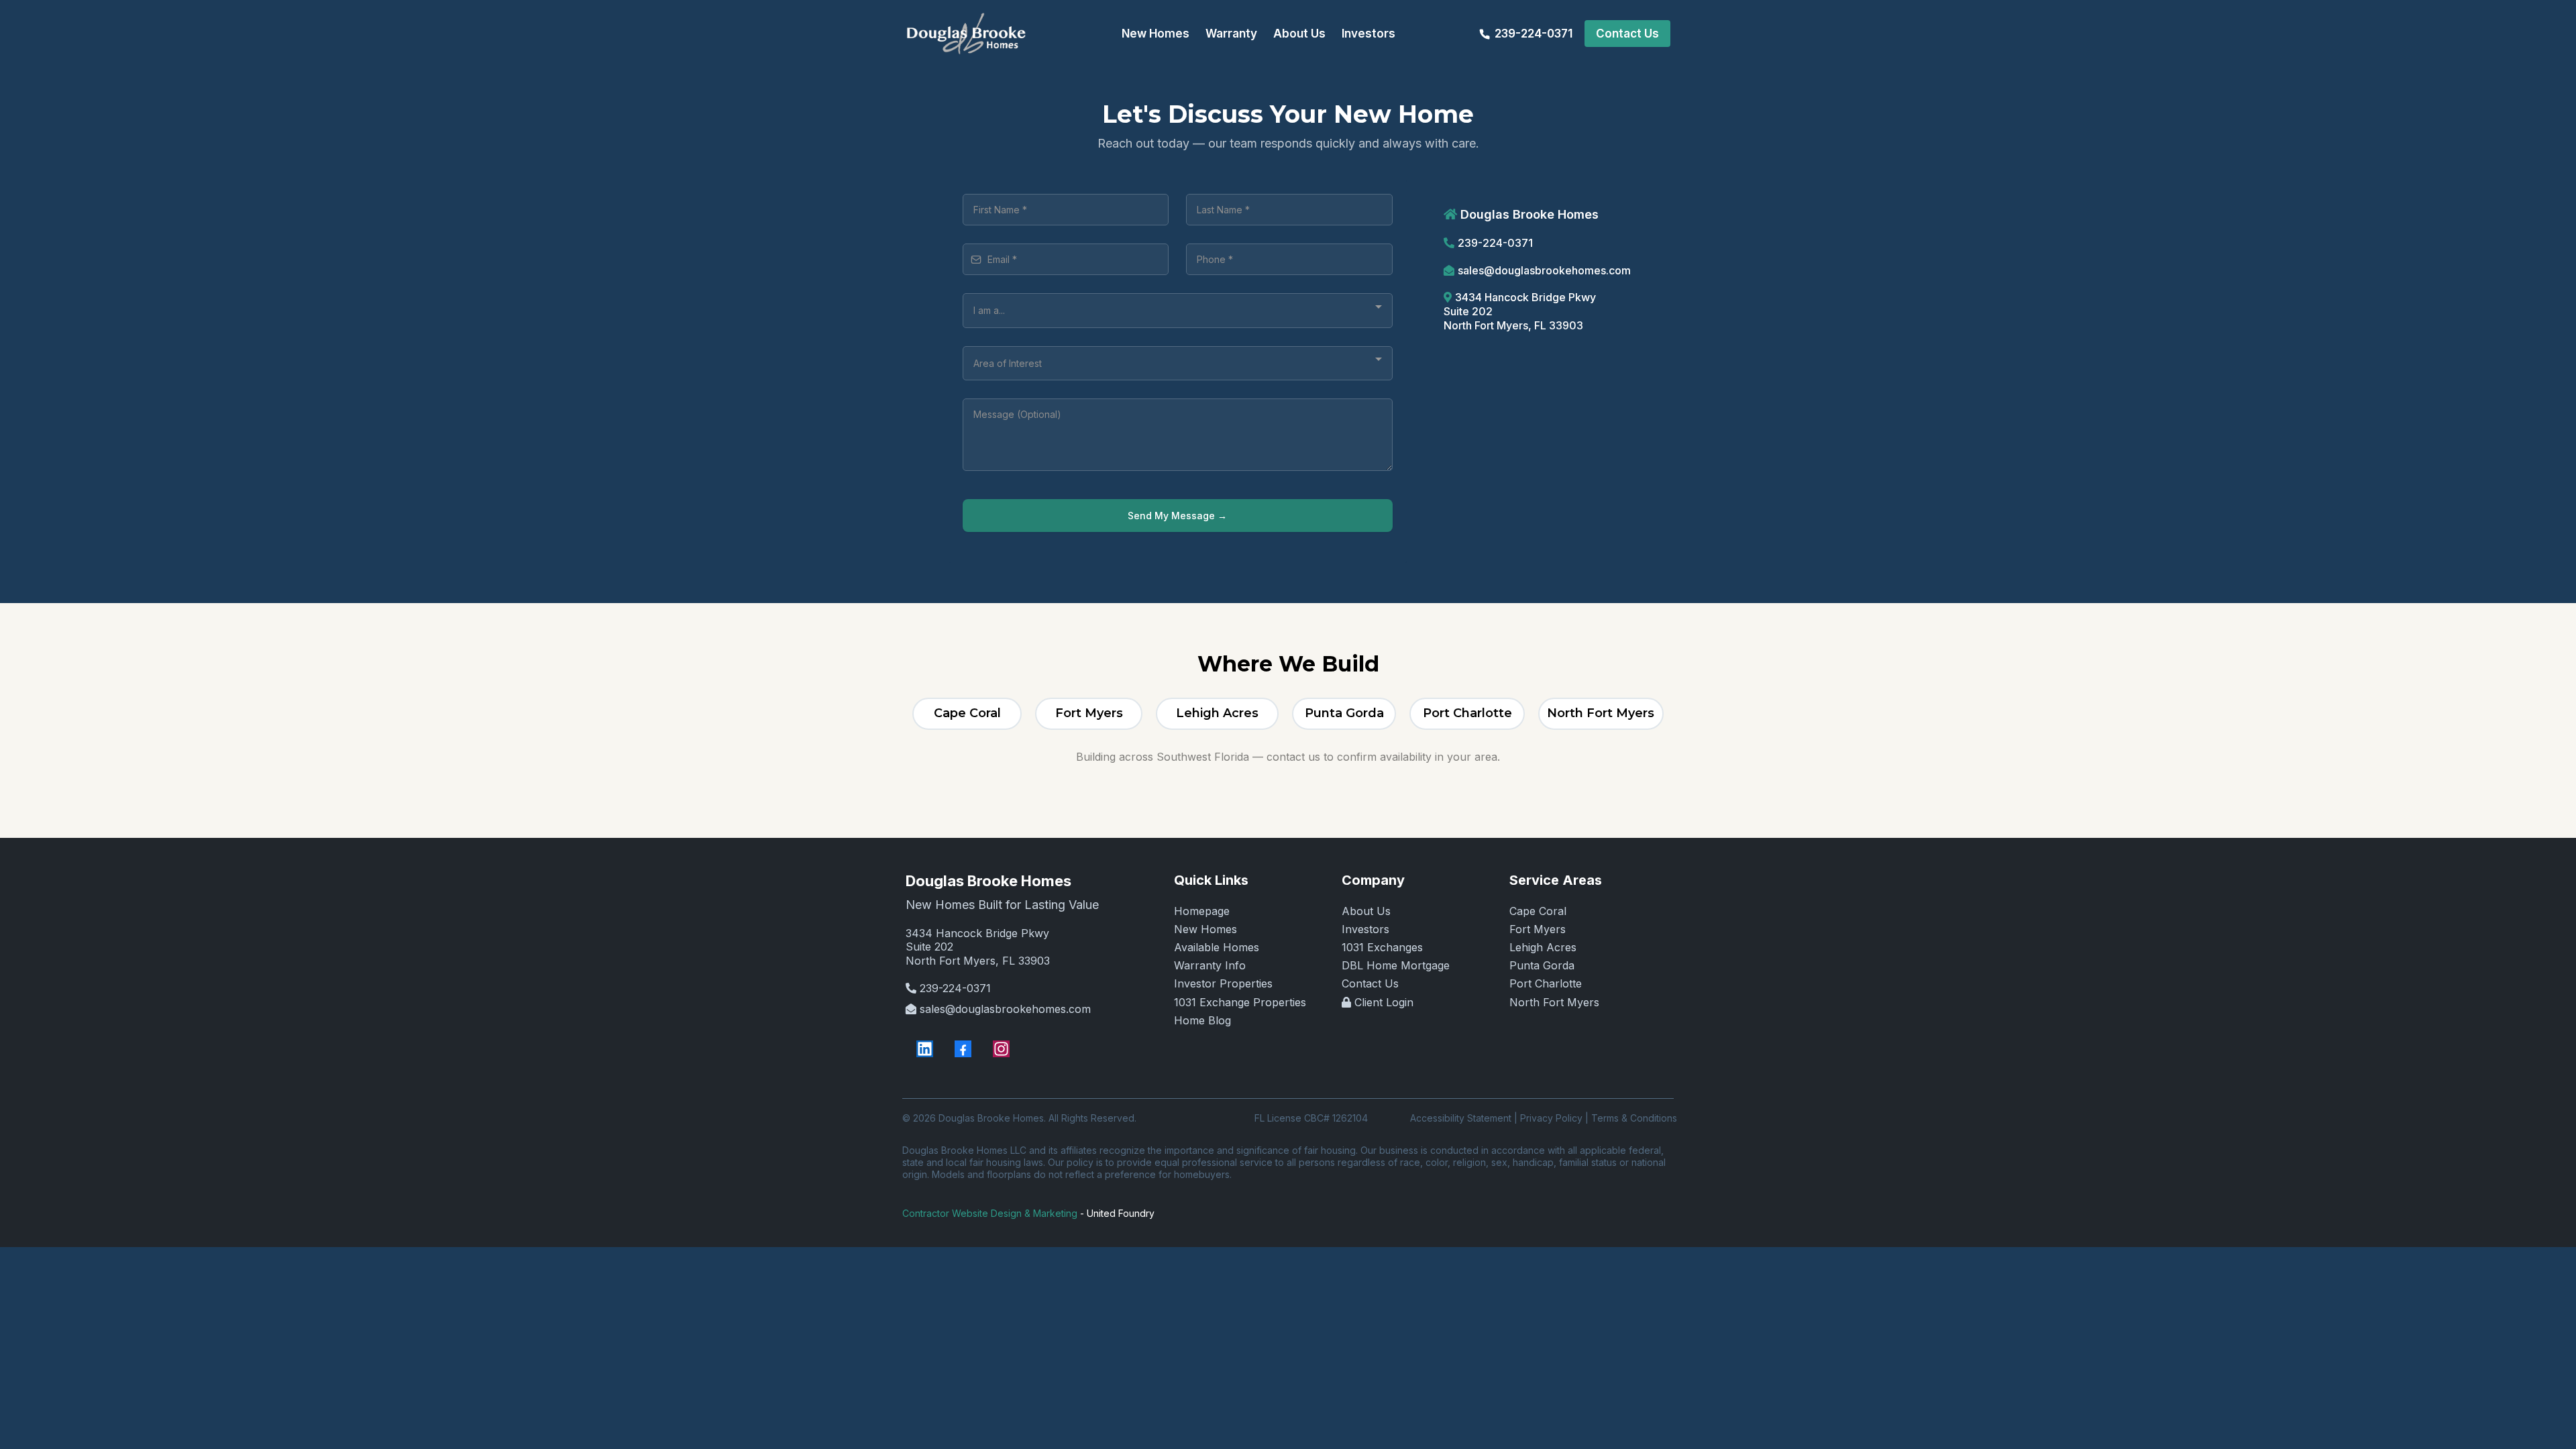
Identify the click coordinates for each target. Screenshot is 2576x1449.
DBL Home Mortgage (1396, 965)
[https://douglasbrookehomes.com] (966, 34)
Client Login (1384, 1002)
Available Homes (1217, 947)
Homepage (1202, 911)
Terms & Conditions (1634, 1118)
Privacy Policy (1551, 1118)
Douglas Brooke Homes (988, 881)
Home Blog (1202, 1020)
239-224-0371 (1495, 243)
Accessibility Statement (1461, 1118)
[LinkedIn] (925, 1049)
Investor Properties (1223, 983)
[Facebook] (963, 1049)
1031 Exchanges (1382, 947)
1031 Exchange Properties (1240, 1002)
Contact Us (1370, 983)
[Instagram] (1001, 1049)
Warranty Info (1210, 965)
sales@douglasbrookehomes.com (1544, 270)
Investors (1365, 929)
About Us (1366, 911)
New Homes (1205, 929)
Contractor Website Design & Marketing (990, 1213)
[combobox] (1178, 310)
